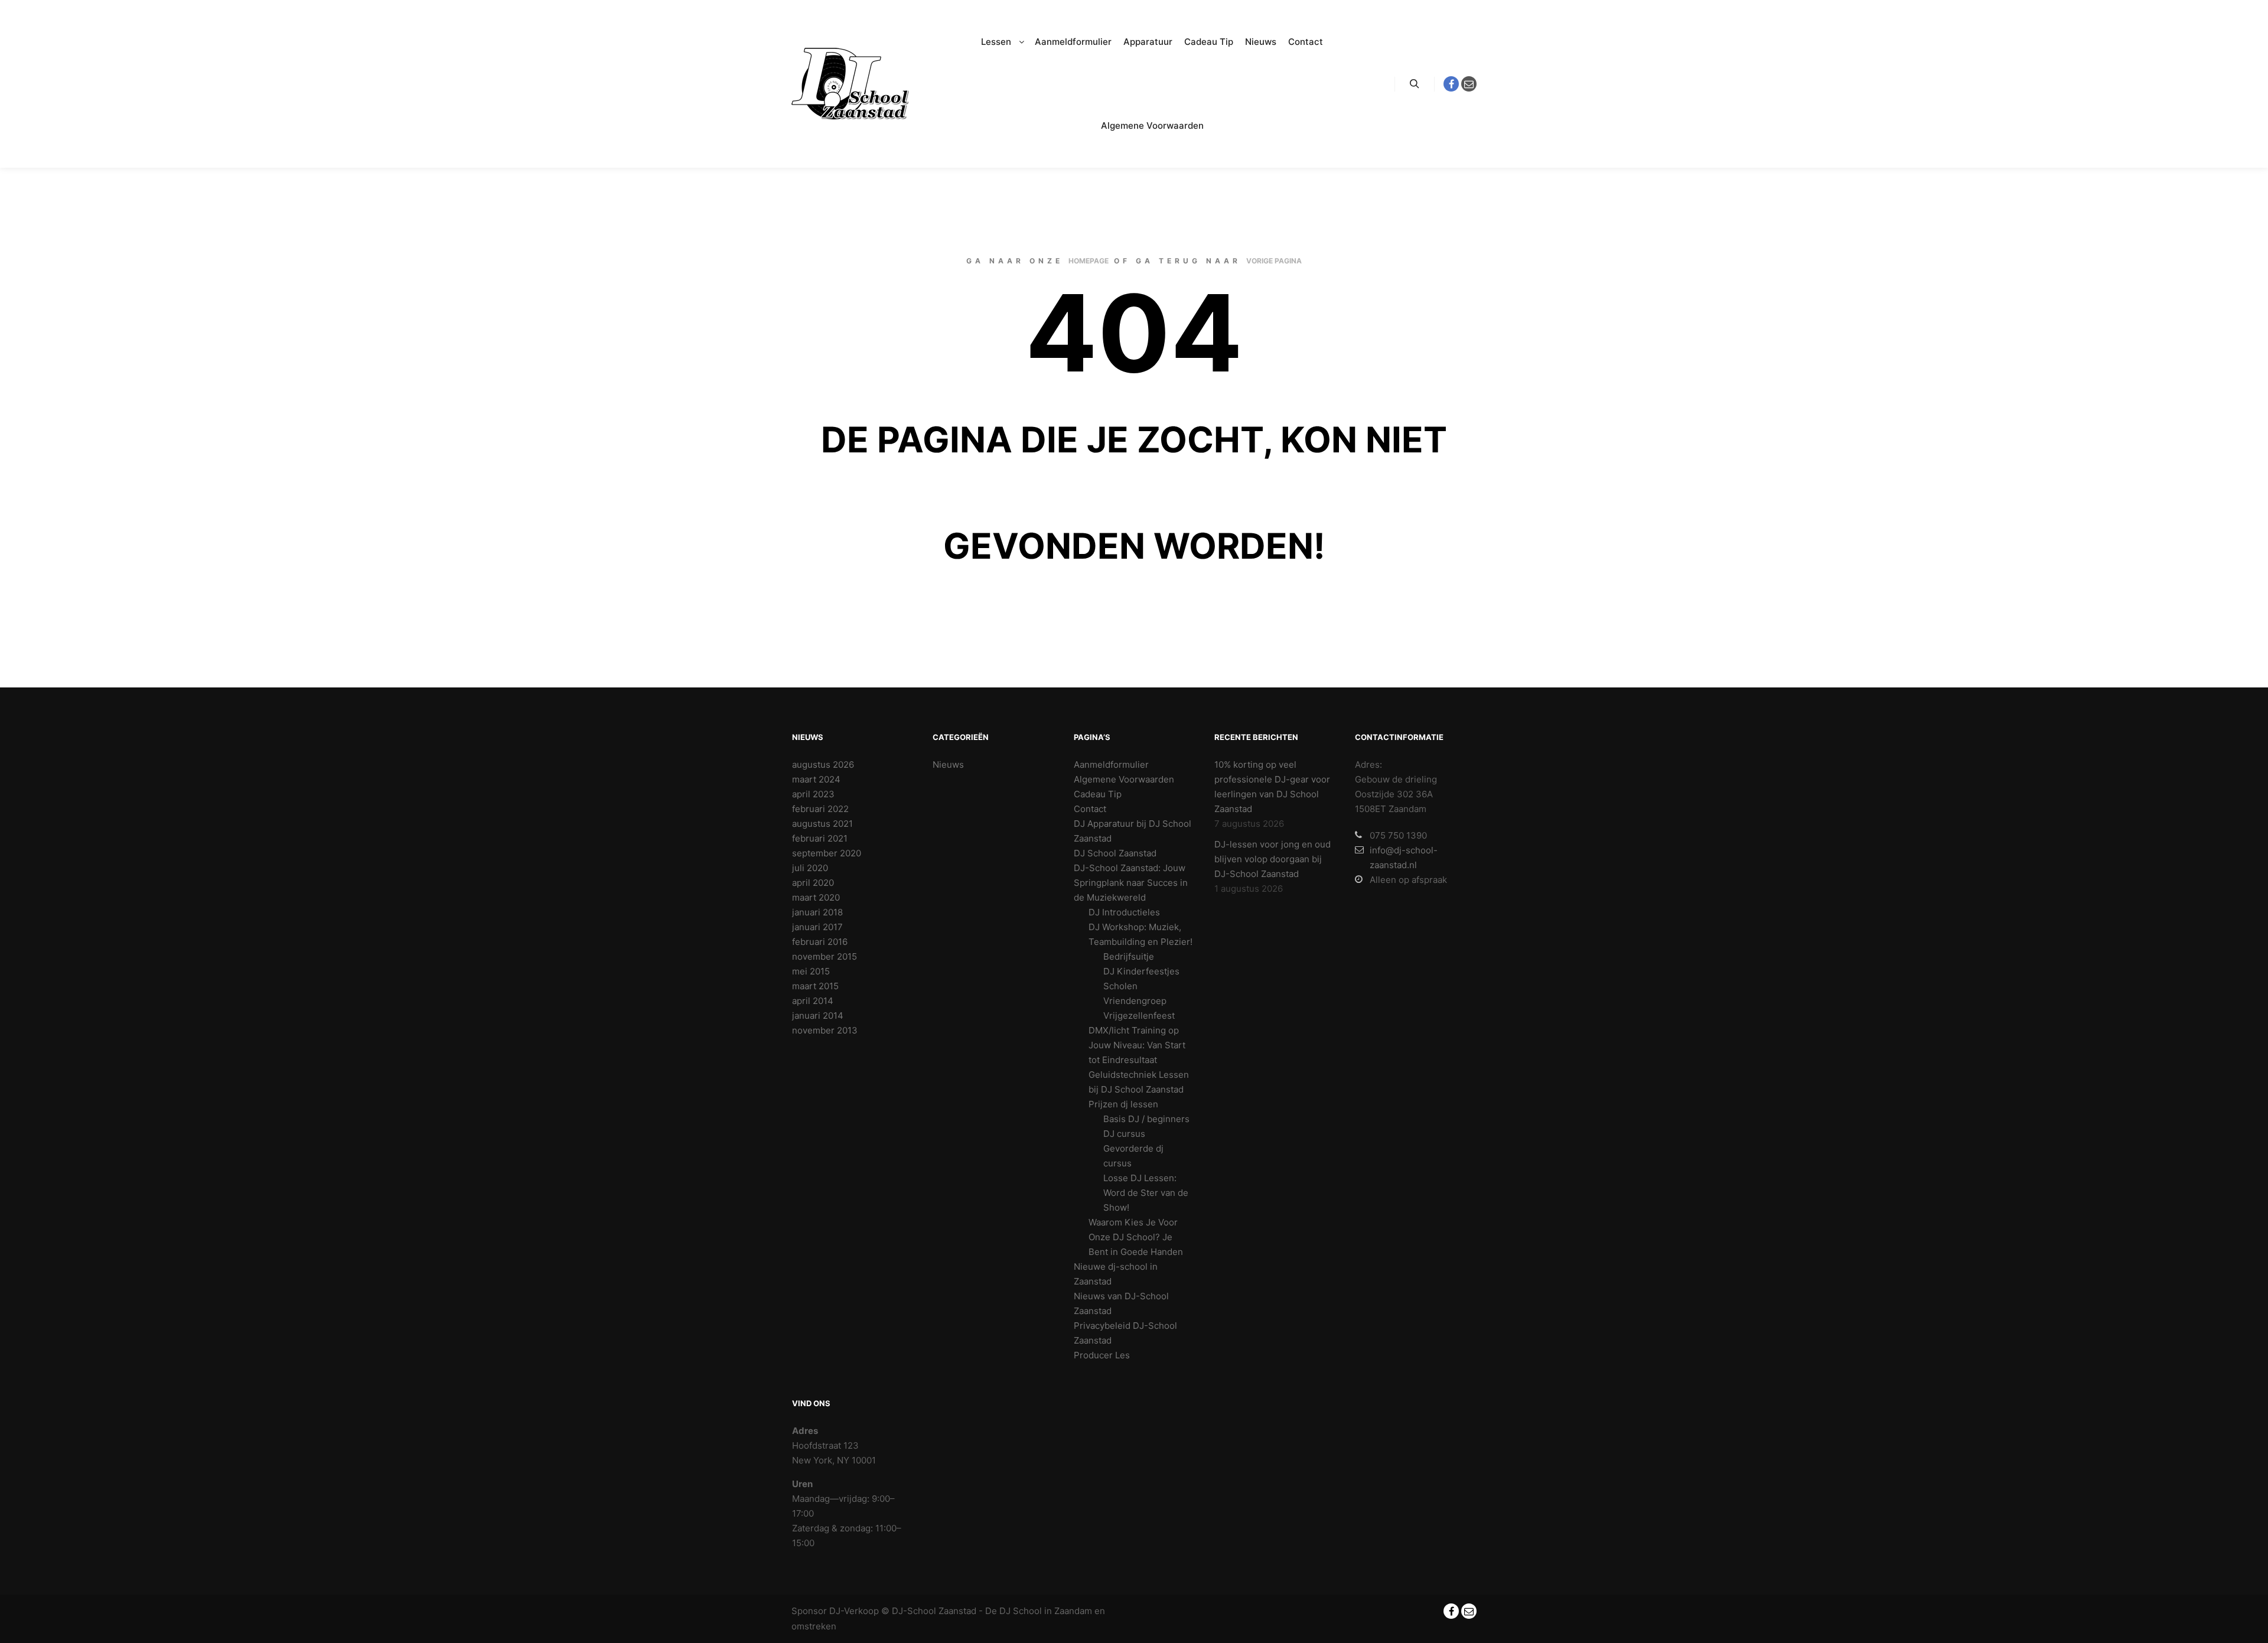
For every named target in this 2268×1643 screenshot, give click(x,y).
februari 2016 (820, 942)
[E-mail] (1469, 84)
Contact (1090, 809)
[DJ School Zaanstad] (850, 84)
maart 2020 (816, 897)
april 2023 (813, 794)
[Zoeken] (1415, 84)
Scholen (1120, 986)
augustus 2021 (822, 824)
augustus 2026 (823, 765)
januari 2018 (817, 912)
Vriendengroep (1135, 1001)
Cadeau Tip (1098, 794)
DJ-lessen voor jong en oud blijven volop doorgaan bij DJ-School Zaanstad (1273, 859)
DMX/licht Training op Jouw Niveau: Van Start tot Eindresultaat (1137, 1045)
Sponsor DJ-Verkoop (835, 1611)
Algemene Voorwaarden (1124, 779)
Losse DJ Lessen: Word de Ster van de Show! (1146, 1193)
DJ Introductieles (1124, 912)
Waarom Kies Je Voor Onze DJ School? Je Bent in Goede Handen (1136, 1237)
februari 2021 (820, 838)
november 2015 (825, 956)
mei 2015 (811, 971)
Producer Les (1102, 1355)
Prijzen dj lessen (1123, 1104)
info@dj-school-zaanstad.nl (1404, 858)
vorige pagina (1274, 261)
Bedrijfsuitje (1129, 956)
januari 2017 (817, 927)
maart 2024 (816, 779)
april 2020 (813, 883)
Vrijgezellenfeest (1139, 1016)
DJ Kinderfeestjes (1141, 971)
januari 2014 (818, 1016)
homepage (1089, 261)
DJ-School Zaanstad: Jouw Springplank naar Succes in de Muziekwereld (1131, 883)
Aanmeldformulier (1111, 765)
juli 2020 (810, 868)
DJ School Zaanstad (1115, 853)
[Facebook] (1451, 84)
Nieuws (948, 765)
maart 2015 (815, 986)
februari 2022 (820, 809)
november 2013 (825, 1030)
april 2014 (813, 1001)
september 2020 (827, 853)
